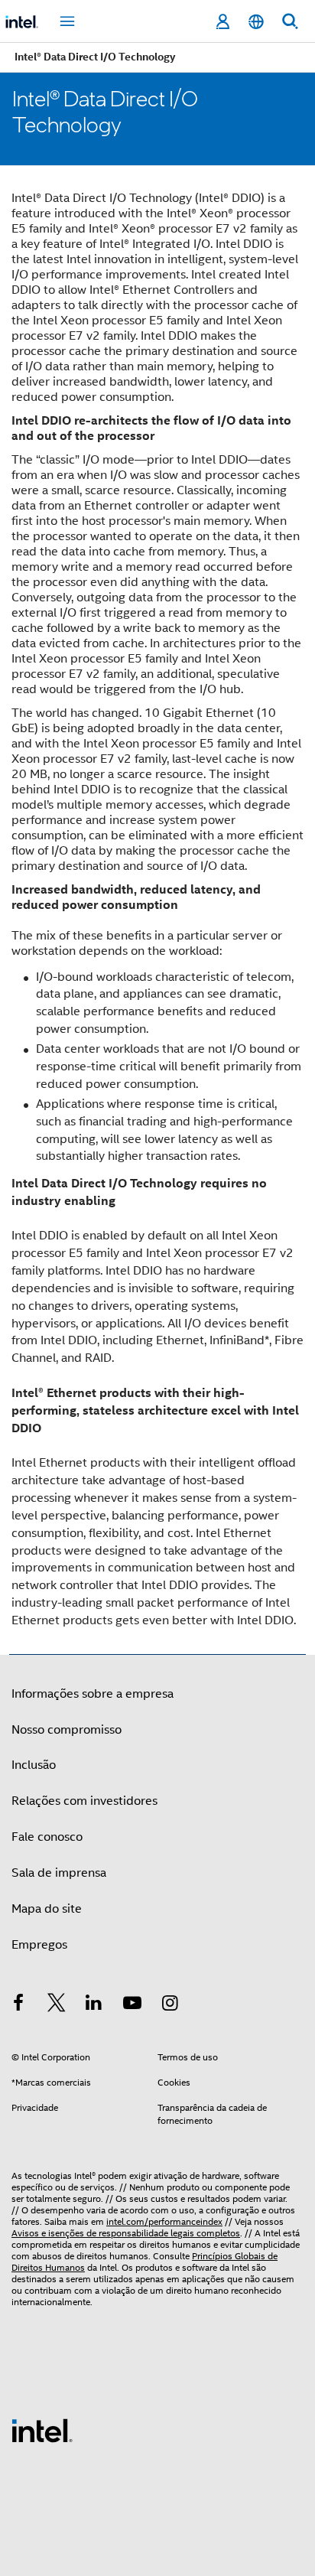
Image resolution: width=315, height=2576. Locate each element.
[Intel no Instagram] (170, 2005)
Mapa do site (47, 1909)
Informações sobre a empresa (93, 1694)
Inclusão (34, 1765)
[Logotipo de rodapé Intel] (42, 2430)
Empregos (39, 1945)
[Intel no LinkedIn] (94, 2005)
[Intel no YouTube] (132, 2005)
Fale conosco (47, 1837)
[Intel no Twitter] (57, 2005)
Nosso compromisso (67, 1730)
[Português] (256, 22)
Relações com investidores (84, 1801)
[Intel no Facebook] (18, 2005)
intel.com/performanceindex (164, 2221)
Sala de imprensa (59, 1873)
